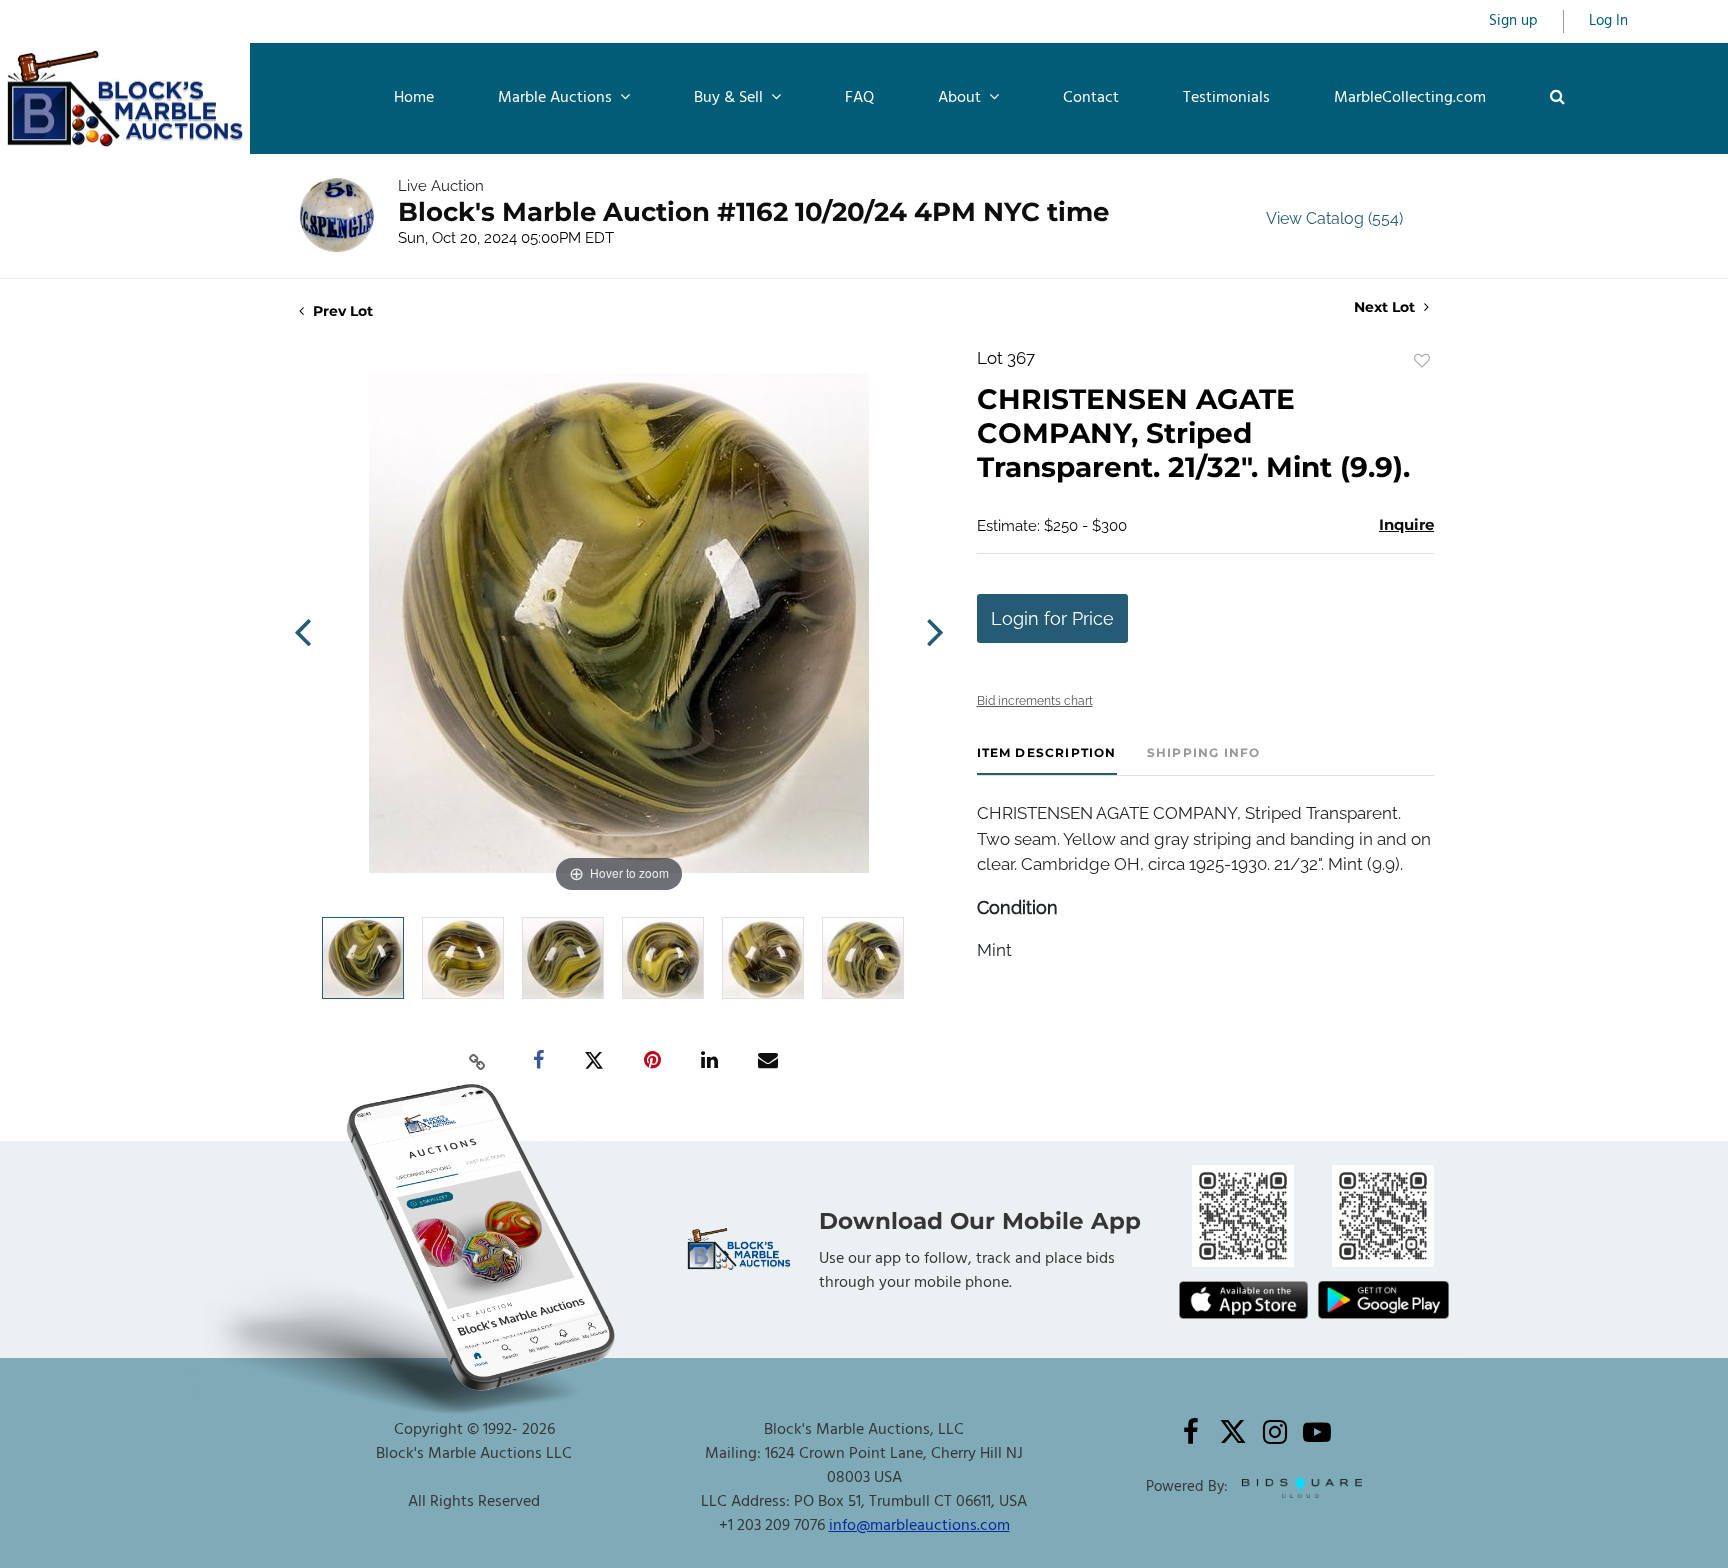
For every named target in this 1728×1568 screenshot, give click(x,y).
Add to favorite (1422, 361)
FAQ (859, 98)
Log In (1608, 21)
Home (414, 98)
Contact (1091, 98)
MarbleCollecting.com (1410, 98)
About (961, 98)
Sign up (1513, 21)
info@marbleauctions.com (919, 1526)
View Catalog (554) (1334, 218)
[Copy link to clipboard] (478, 1061)
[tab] (1047, 760)
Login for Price (1052, 618)
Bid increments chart (1035, 701)
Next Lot (1386, 307)
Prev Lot (341, 311)
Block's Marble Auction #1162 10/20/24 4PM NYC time (753, 212)
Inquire (1406, 524)
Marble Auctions (557, 98)
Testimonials (1226, 98)
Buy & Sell (730, 98)
